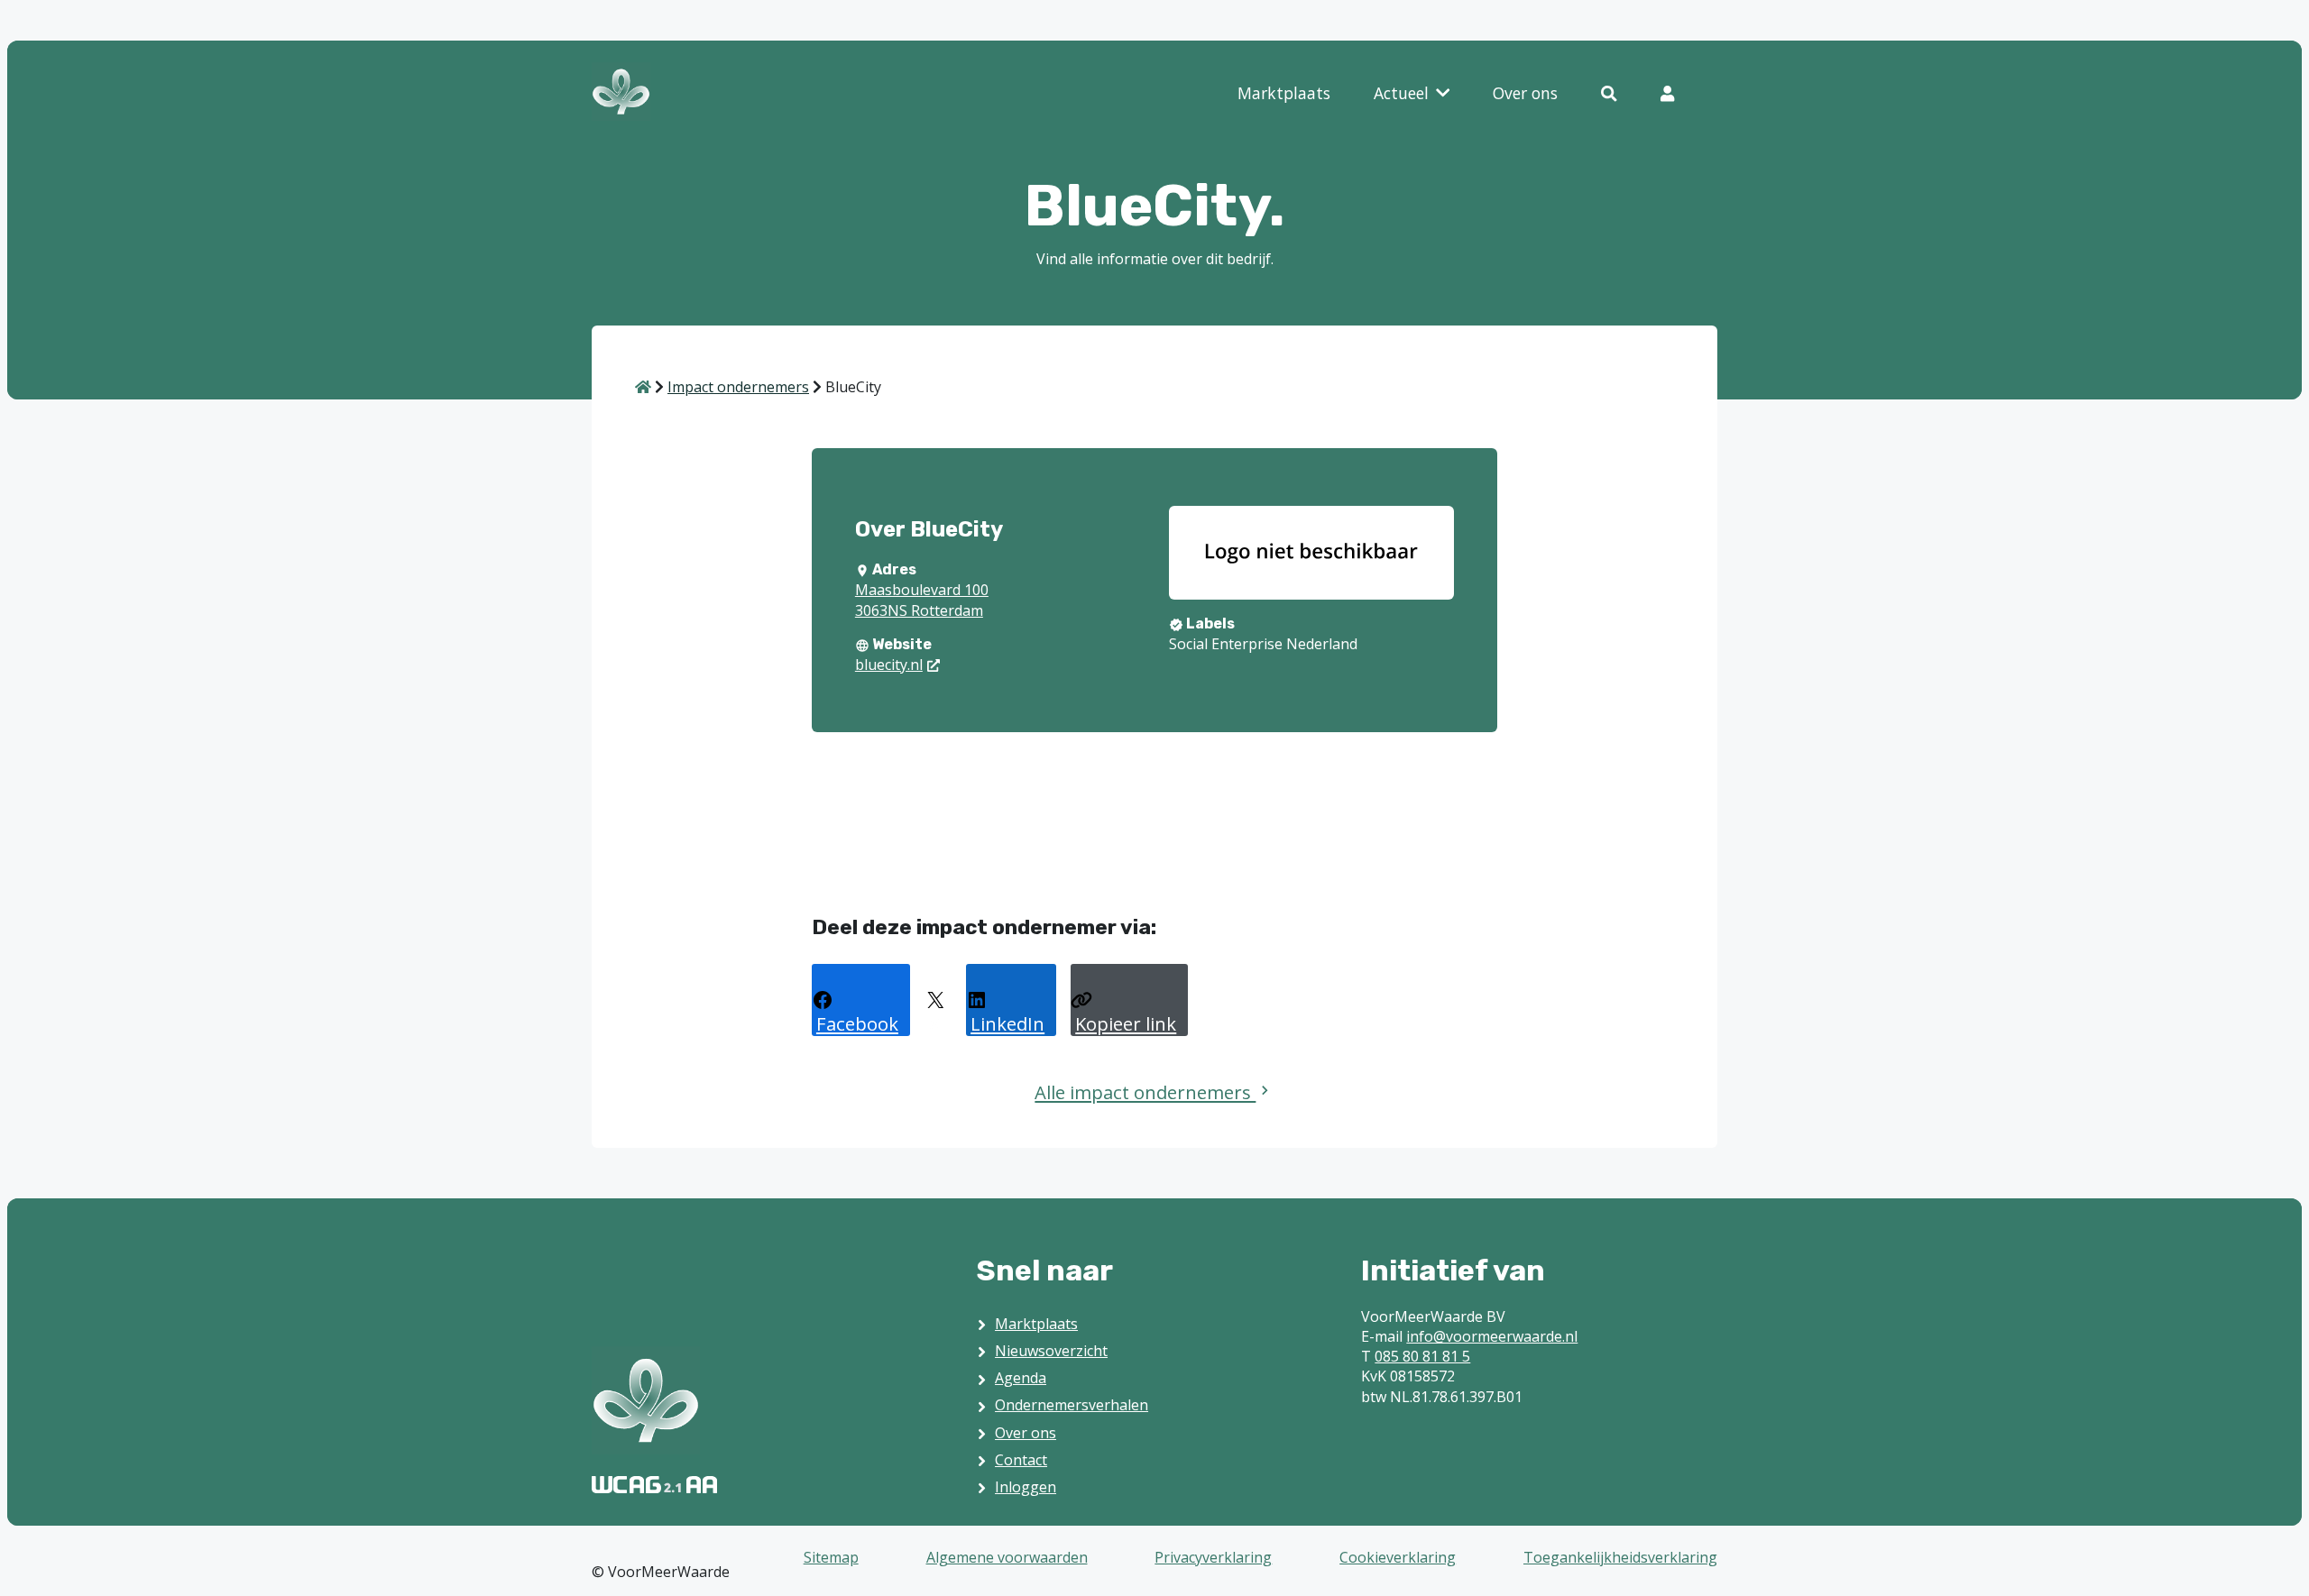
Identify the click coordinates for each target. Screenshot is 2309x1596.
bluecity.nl (889, 665)
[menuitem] (1284, 94)
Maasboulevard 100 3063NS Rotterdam (922, 600)
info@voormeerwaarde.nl (1492, 1336)
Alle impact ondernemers (1145, 1092)
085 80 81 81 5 (1422, 1356)
